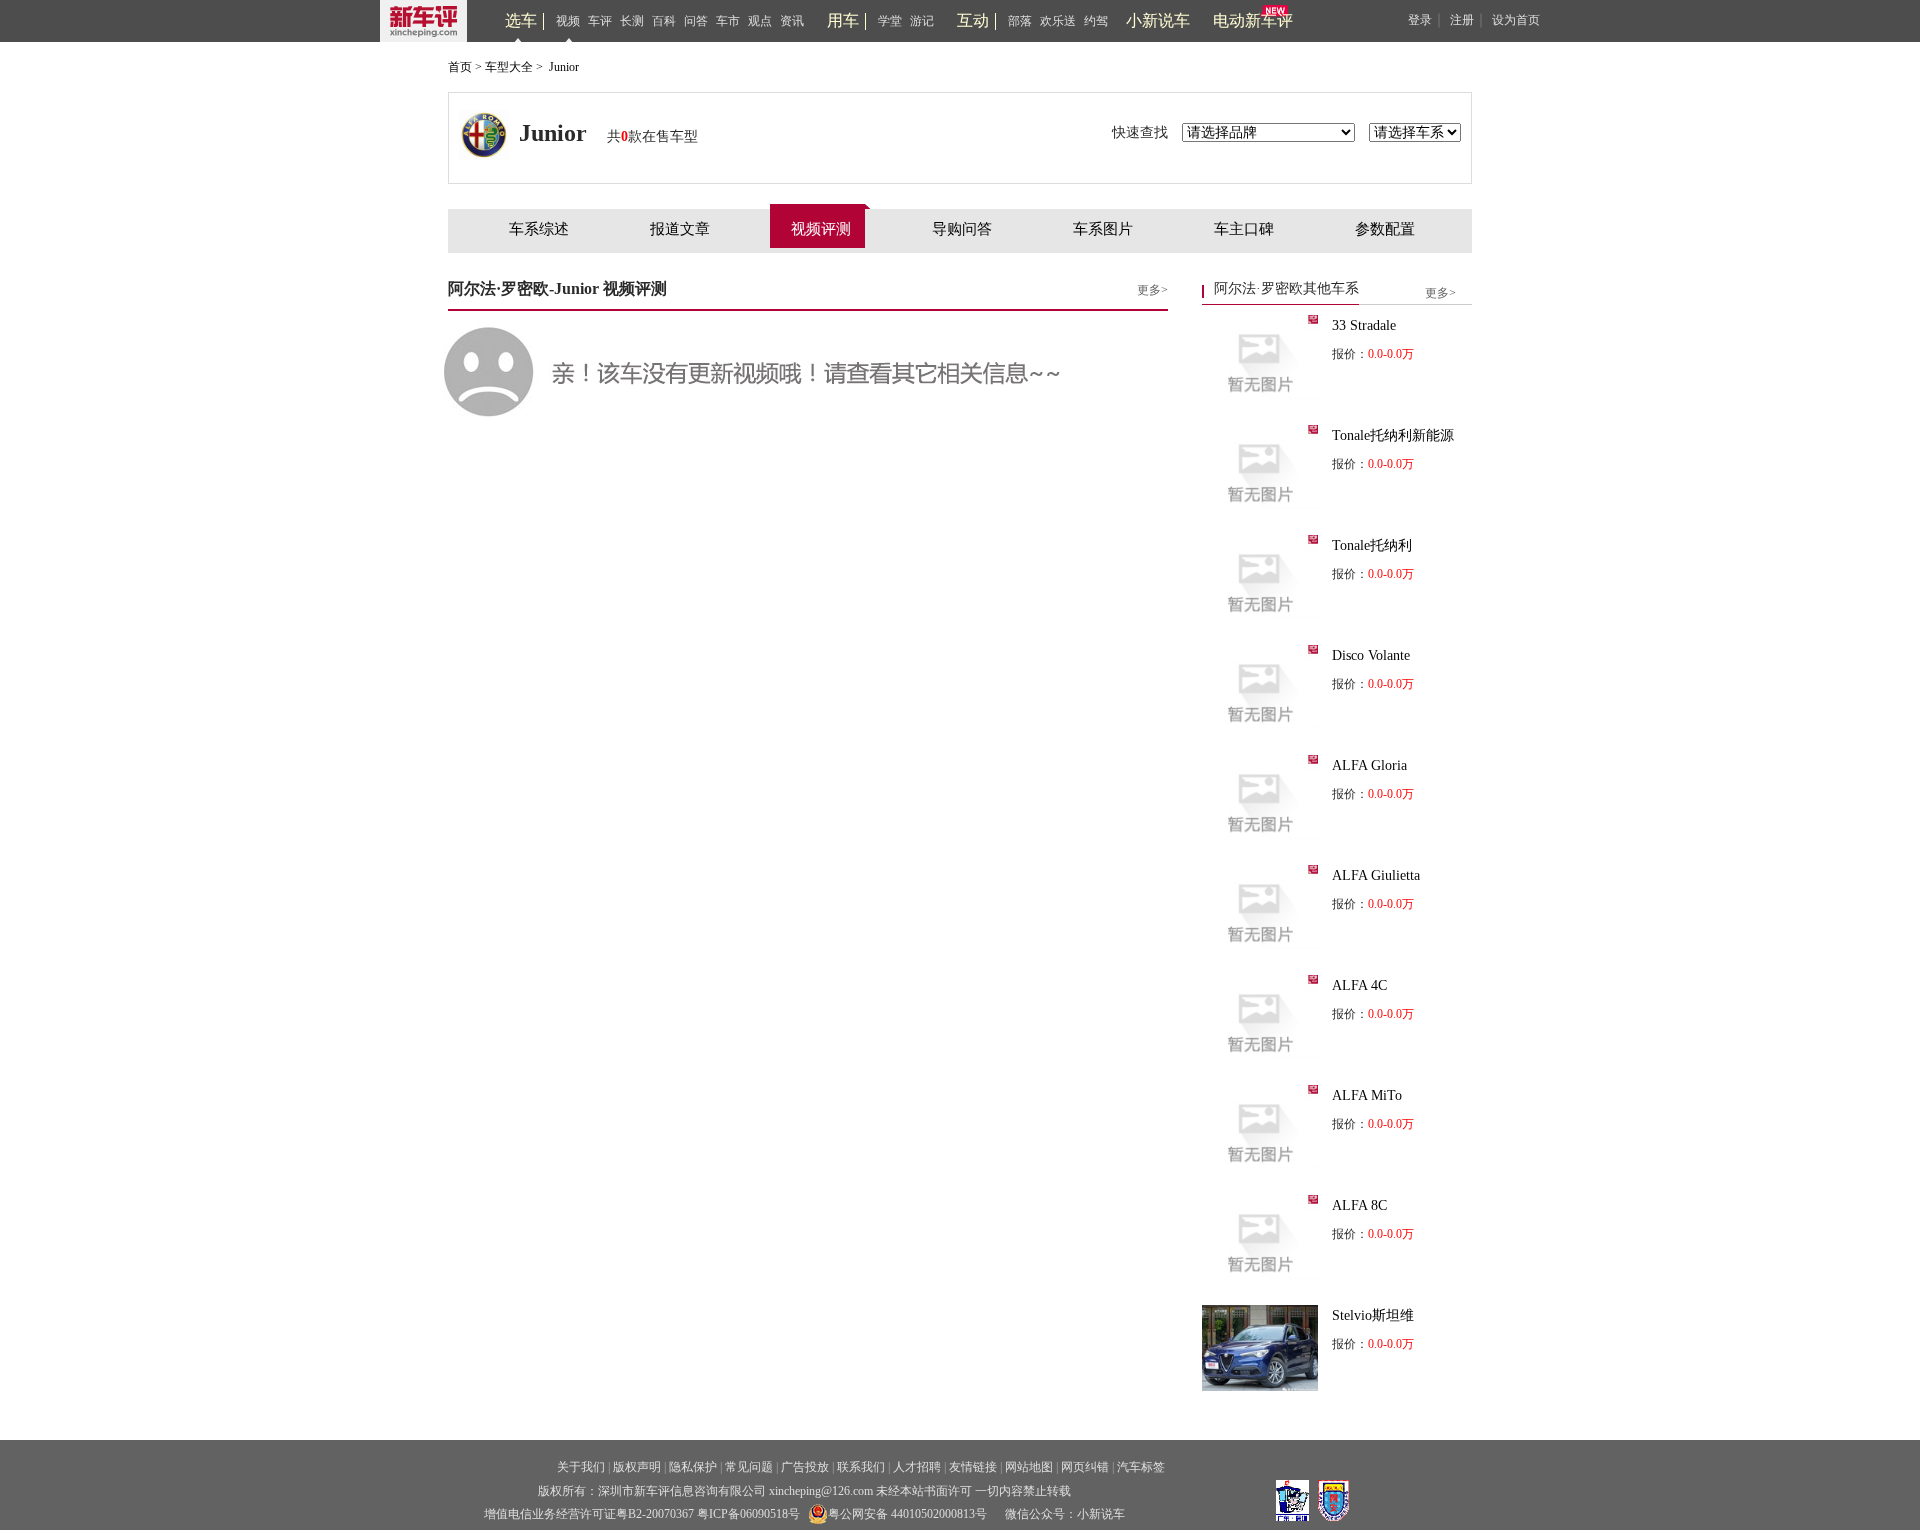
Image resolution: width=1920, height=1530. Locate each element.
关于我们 (581, 1467)
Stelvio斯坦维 (1373, 1315)
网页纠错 (1085, 1467)
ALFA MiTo (1367, 1095)
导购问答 (962, 229)
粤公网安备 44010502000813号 (907, 1514)
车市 (728, 21)
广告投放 (805, 1467)
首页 (460, 67)
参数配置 (1385, 229)
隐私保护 (693, 1467)
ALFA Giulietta (1376, 875)
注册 (1462, 20)
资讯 (792, 21)
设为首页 (1516, 20)
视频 (568, 21)
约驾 (1096, 21)
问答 (696, 21)
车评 (600, 21)
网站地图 (1029, 1467)
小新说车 (1158, 20)
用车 (843, 20)
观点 (760, 21)
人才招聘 (917, 1467)
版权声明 (637, 1467)
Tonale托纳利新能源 (1393, 435)
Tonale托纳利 (1372, 545)
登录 (1420, 20)
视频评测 (821, 229)
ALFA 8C (1359, 1205)
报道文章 (680, 229)
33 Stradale (1364, 325)
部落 (1020, 21)
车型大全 (509, 67)
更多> (1152, 290)
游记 (922, 21)
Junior (564, 67)
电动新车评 (1253, 20)
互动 (973, 20)
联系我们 (861, 1467)
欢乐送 (1058, 21)
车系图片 (1103, 229)
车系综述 (539, 229)
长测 (632, 21)
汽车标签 (1141, 1467)
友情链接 (973, 1467)
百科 (664, 21)
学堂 (890, 21)
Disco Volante (1371, 655)
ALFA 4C (1359, 985)
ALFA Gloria (1369, 765)
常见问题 (749, 1467)
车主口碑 (1244, 229)
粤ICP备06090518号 (748, 1514)
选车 (521, 20)
